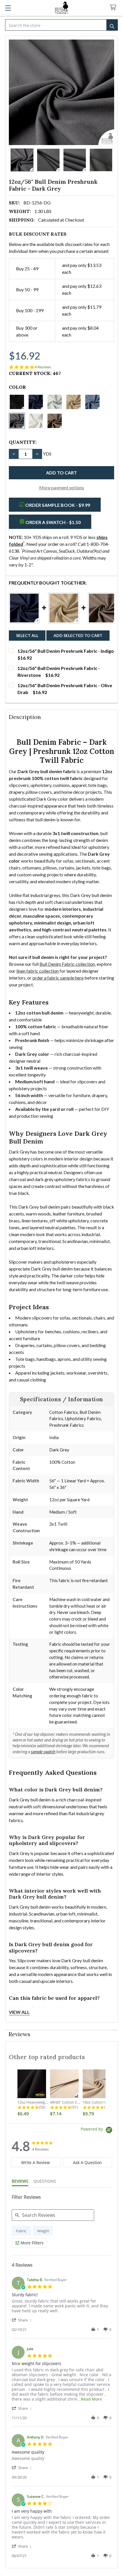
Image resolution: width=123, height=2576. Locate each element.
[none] (61, 92)
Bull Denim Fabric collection (67, 964)
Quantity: (23, 442)
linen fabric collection (37, 971)
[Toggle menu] (8, 8)
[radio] (21, 2231)
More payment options (62, 487)
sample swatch (43, 1752)
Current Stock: (35, 373)
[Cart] (114, 8)
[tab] (36, 2162)
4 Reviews (43, 367)
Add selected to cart (78, 635)
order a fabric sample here (58, 978)
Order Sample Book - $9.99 (57, 505)
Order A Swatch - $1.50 (53, 522)
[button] (23, 2320)
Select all (27, 635)
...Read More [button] (90, 2399)
